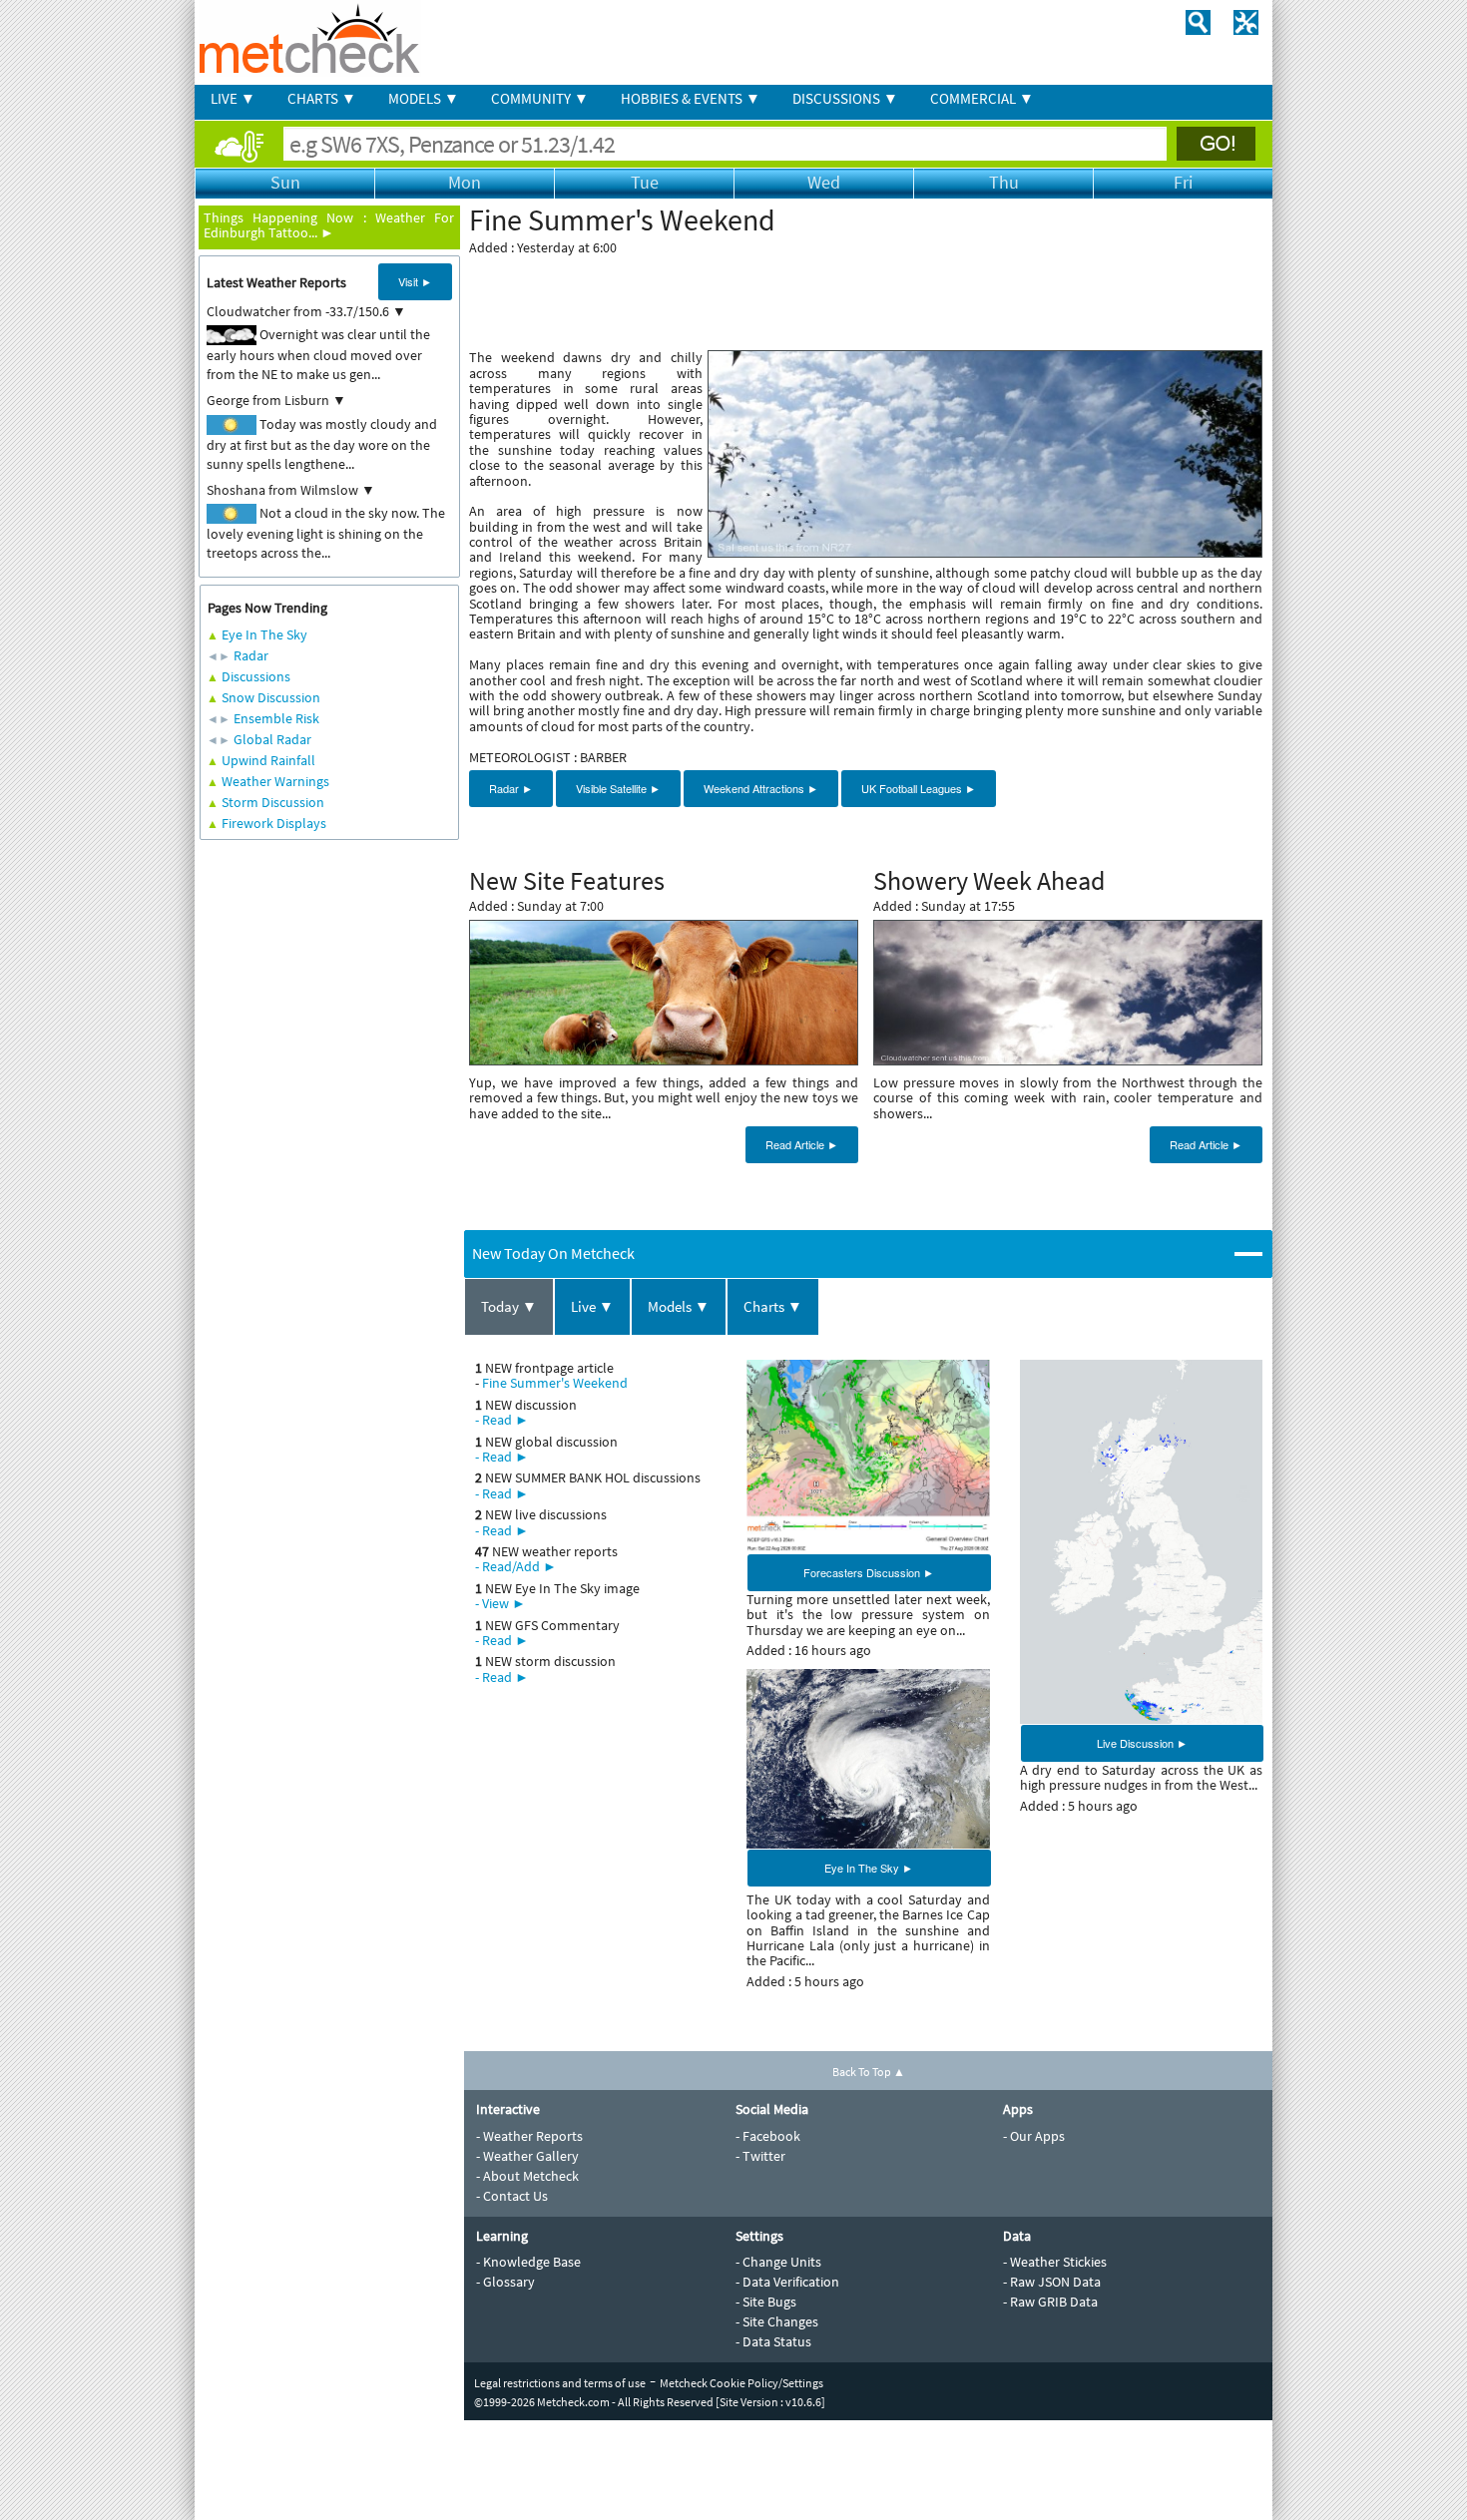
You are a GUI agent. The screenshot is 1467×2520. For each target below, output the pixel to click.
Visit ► (415, 281)
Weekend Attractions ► (761, 788)
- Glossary (505, 2282)
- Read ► (502, 1420)
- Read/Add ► (516, 1566)
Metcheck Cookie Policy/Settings (741, 2383)
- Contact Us (512, 2196)
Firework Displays (274, 823)
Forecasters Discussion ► (869, 1572)
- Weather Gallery (527, 2156)
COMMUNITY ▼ (540, 98)
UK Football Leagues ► (919, 788)
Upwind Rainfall (268, 760)
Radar (251, 655)
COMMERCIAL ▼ (982, 98)
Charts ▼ (773, 1306)
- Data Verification (787, 2282)
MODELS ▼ (424, 98)
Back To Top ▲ (869, 2072)
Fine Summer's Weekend (555, 1383)
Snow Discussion (271, 697)
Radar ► (511, 788)
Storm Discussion (273, 802)
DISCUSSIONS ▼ (845, 98)
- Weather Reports (529, 2136)
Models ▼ (679, 1306)
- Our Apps (1034, 2136)
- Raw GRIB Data (1050, 2302)
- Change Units (778, 2262)
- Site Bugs (766, 2302)
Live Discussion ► (1142, 1743)
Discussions (256, 676)
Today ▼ (509, 1306)
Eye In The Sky (264, 634)
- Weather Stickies (1055, 2262)
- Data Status (773, 2341)
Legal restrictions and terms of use (560, 2383)
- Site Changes (777, 2321)
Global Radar (272, 739)
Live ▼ (592, 1306)
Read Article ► (802, 1144)
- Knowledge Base (528, 2262)
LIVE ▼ (233, 98)
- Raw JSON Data (1052, 2282)
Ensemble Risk (276, 718)
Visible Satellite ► (618, 788)
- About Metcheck (527, 2176)
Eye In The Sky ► (869, 1868)
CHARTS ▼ (322, 98)
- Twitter (760, 2156)
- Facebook (768, 2136)
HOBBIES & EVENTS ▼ (691, 98)
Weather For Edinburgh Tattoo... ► (329, 225)
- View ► (500, 1603)
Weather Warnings (275, 781)
